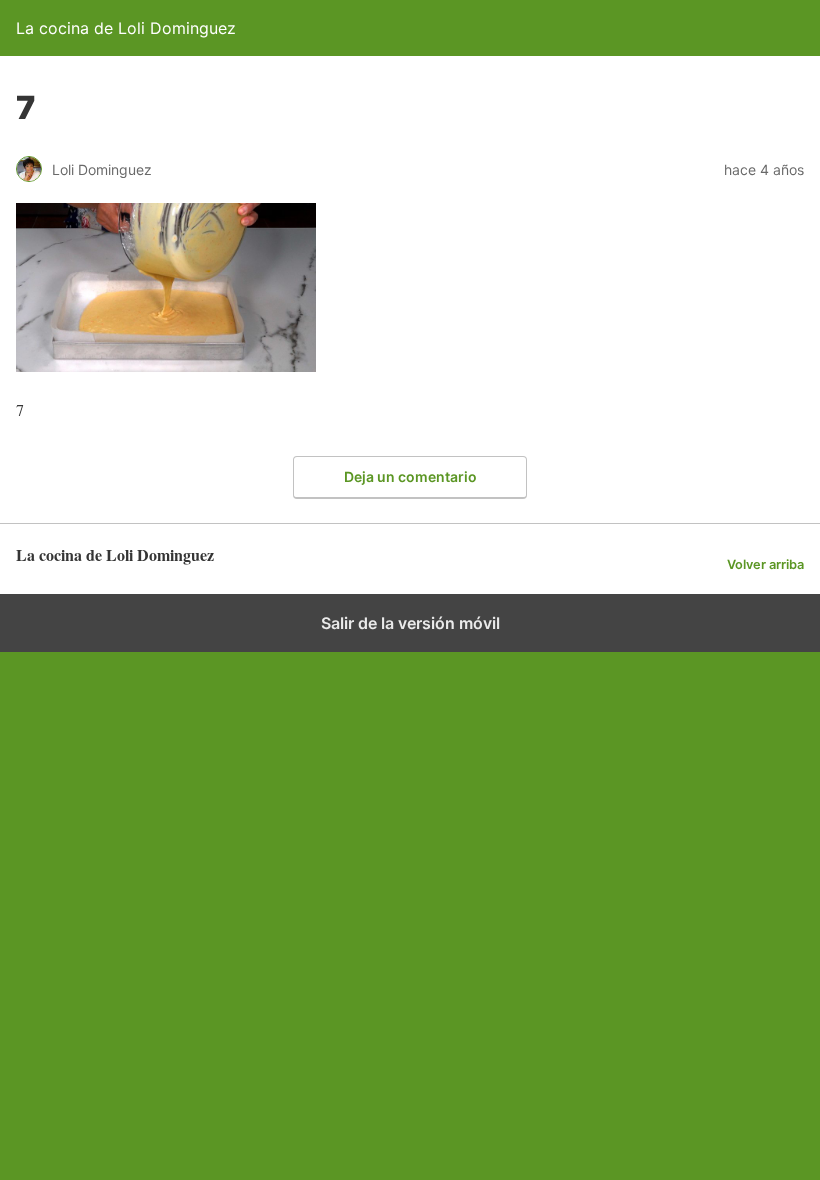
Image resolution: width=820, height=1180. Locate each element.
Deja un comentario (410, 476)
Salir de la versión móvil (410, 623)
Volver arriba (765, 564)
